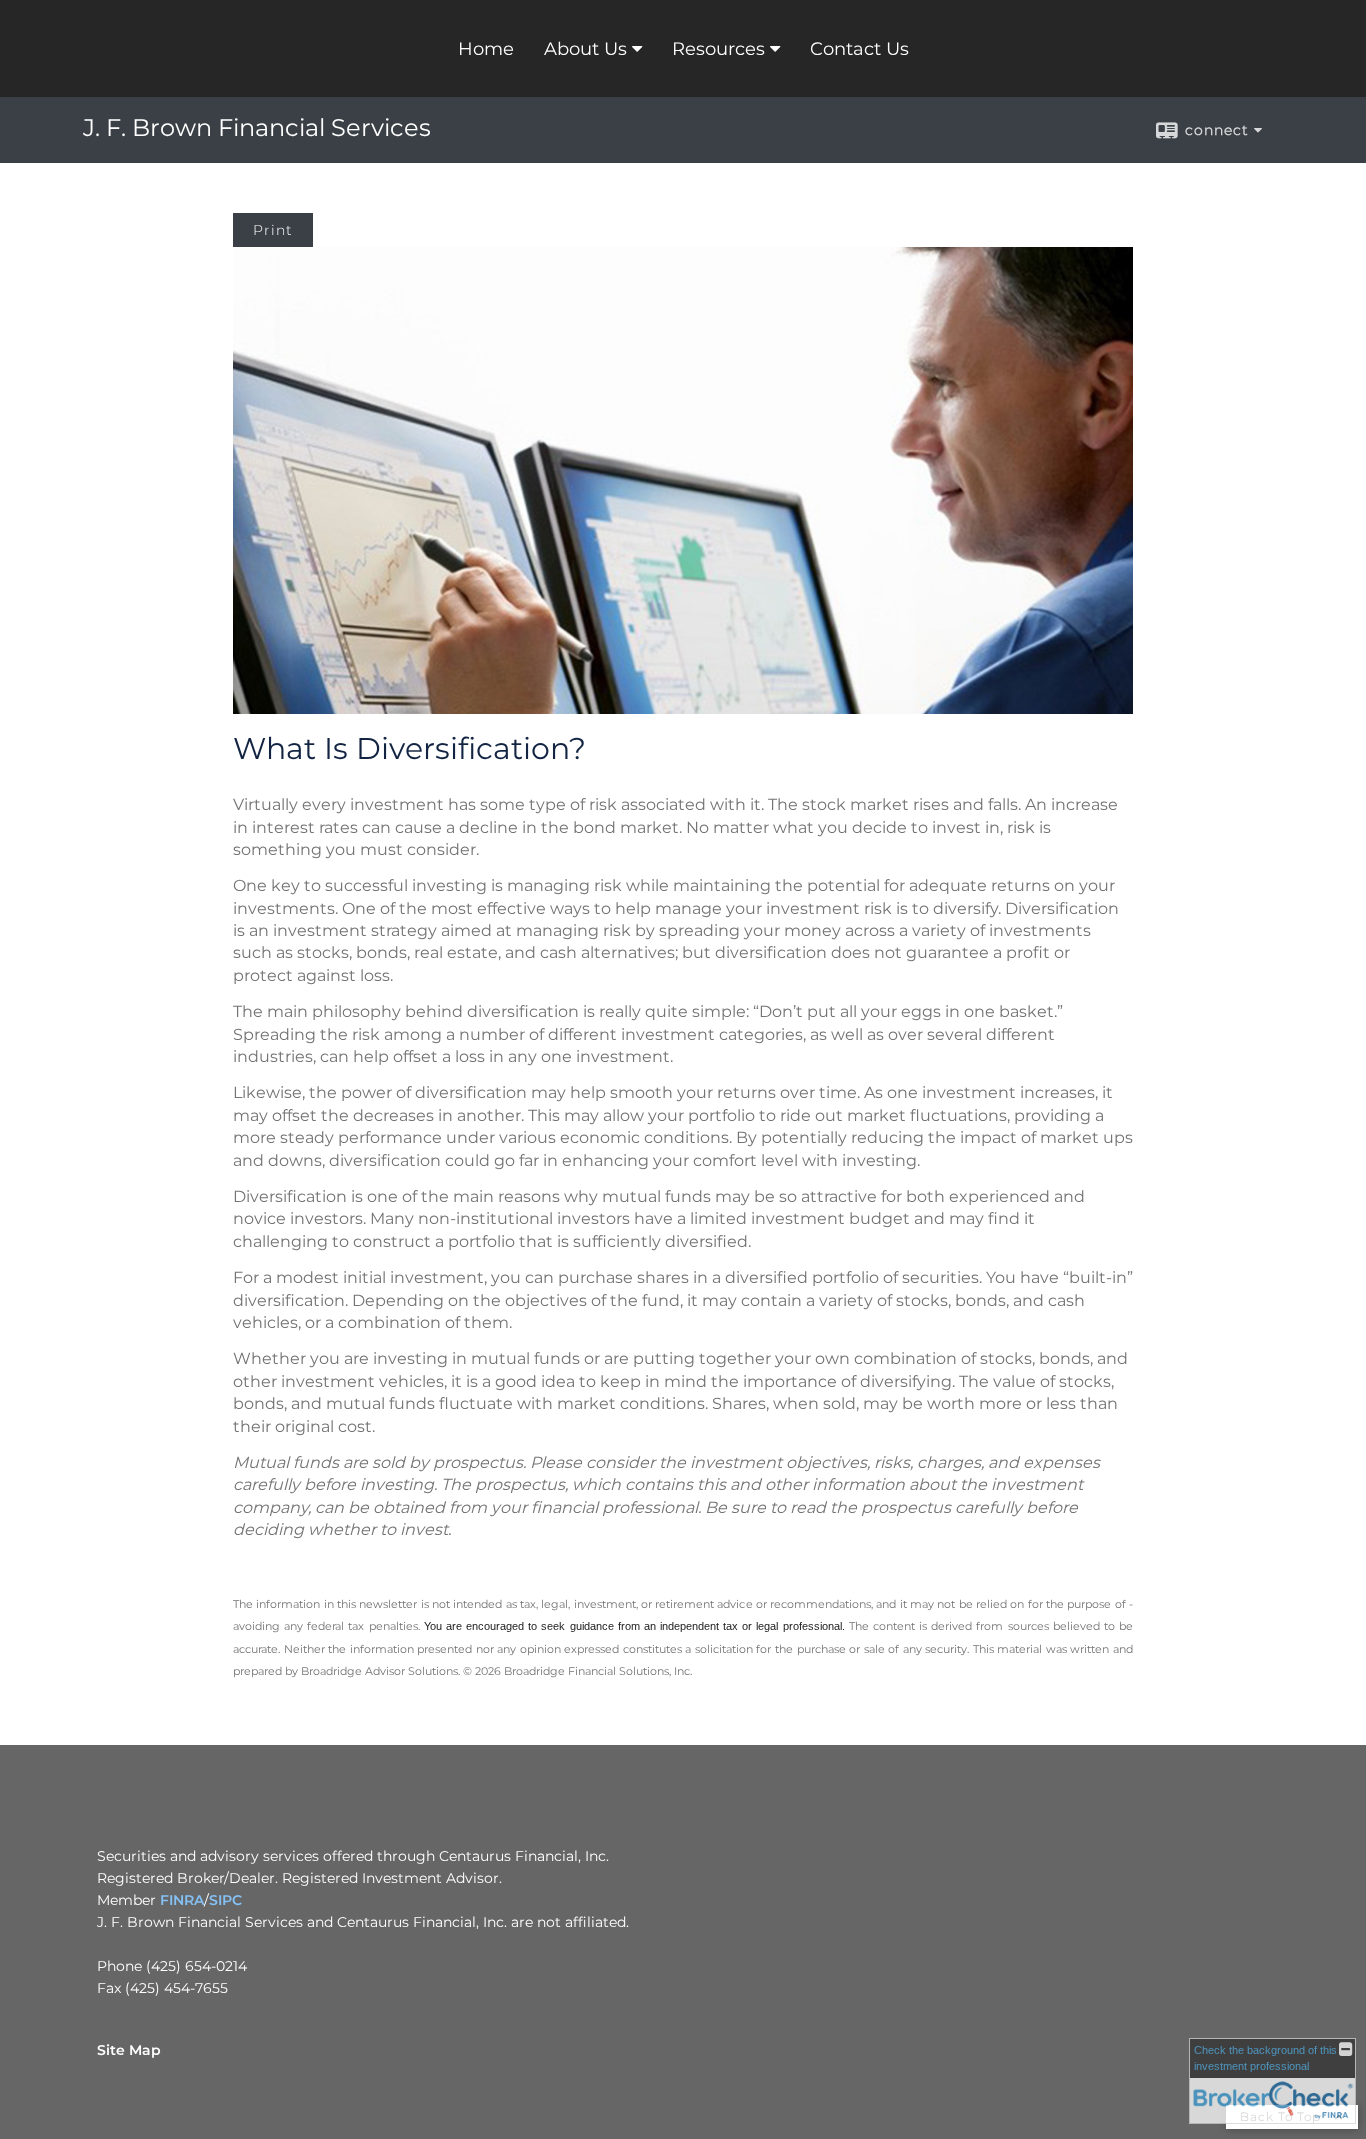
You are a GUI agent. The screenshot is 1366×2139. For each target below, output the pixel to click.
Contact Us (859, 49)
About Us (585, 49)
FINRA (182, 1900)
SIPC (225, 1900)
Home (486, 49)
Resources (718, 49)
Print (273, 230)
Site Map (129, 2050)
